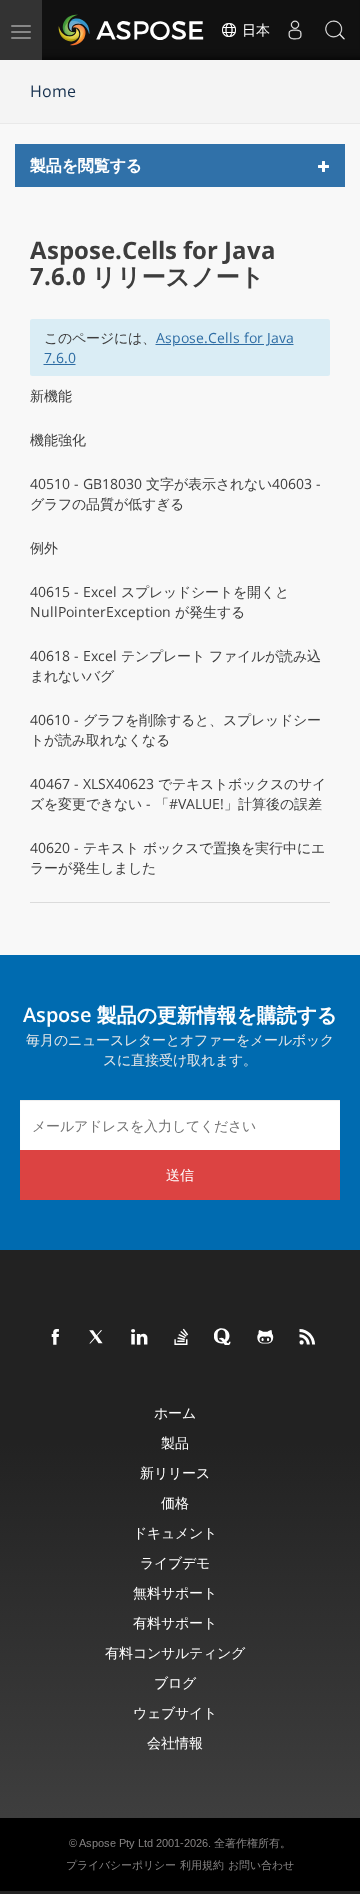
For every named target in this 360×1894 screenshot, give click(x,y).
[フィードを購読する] (308, 1338)
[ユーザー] (295, 30)
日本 (254, 30)
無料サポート (175, 1592)
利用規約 (202, 1865)
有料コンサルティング (175, 1652)
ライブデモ (175, 1562)
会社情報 (175, 1742)
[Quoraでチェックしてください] (224, 1338)
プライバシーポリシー (121, 1865)
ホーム (175, 1412)
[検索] (335, 30)
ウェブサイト (175, 1712)
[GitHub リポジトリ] (266, 1338)
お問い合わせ (261, 1865)
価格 (175, 1502)
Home (53, 91)
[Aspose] (132, 30)
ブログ (175, 1682)
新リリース (175, 1472)
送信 (180, 1174)
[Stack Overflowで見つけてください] (182, 1338)
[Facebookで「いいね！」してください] (56, 1338)
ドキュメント (175, 1532)
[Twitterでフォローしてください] (98, 1338)
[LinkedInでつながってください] (140, 1338)
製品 (175, 1442)
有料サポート (175, 1622)
